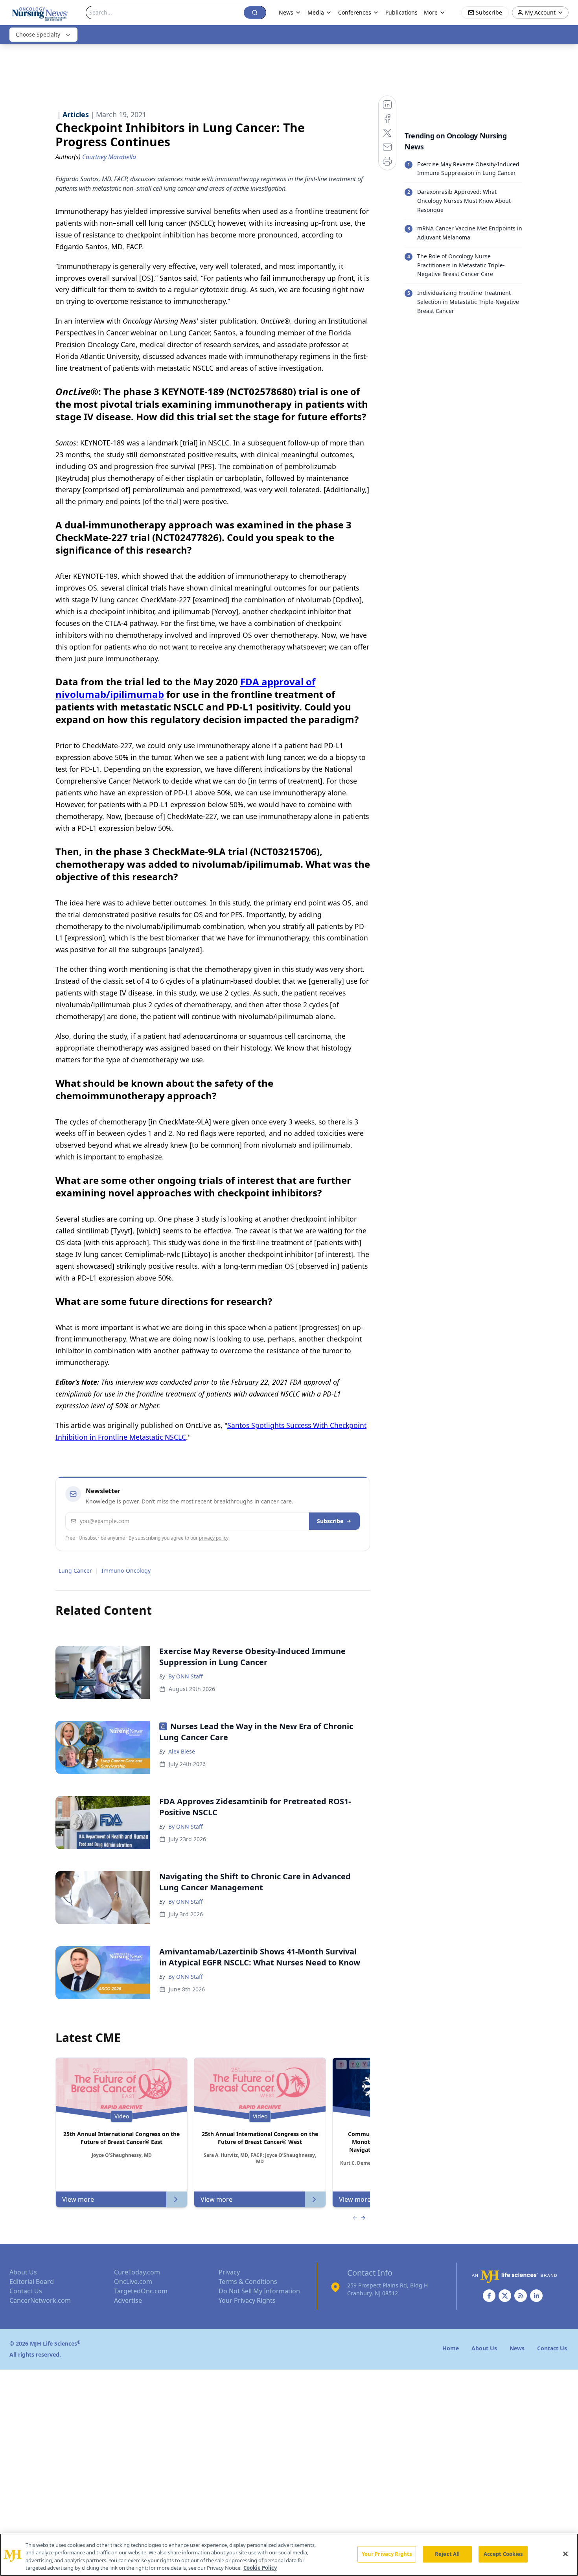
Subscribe (330, 1521)
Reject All (447, 2554)
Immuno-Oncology (126, 1570)
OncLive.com (133, 2282)
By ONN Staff (186, 1676)
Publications (401, 12)
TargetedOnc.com (141, 2291)
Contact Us (26, 2291)
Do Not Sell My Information (259, 2291)
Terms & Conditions (248, 2282)
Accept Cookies (503, 2554)
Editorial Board (32, 2282)
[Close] (565, 2554)
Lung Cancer (75, 1570)
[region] (289, 2555)
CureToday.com (137, 2272)
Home (451, 2348)
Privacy (229, 2272)
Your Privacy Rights (247, 2300)
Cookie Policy (260, 2568)
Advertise (128, 2300)
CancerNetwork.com (40, 2300)
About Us (23, 2272)
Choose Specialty (38, 34)
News (286, 12)
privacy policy (214, 1538)
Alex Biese (182, 1751)
